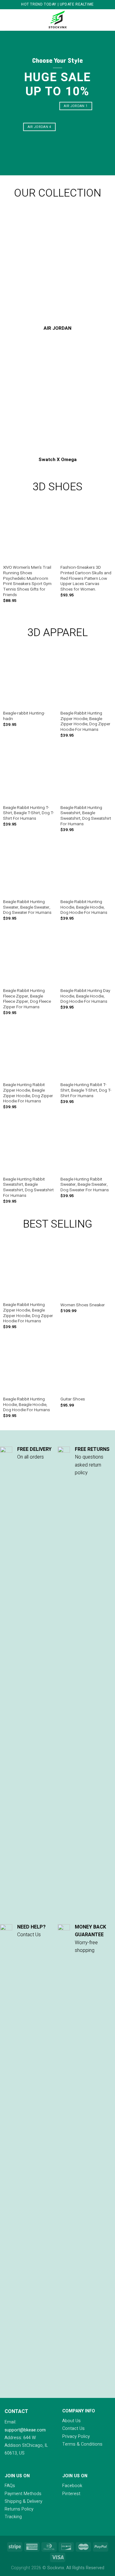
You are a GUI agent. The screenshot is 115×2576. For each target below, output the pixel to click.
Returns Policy (19, 2509)
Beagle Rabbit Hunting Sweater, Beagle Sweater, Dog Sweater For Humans (27, 908)
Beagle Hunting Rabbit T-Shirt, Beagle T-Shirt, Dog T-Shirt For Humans (86, 1091)
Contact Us (73, 2429)
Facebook (72, 2486)
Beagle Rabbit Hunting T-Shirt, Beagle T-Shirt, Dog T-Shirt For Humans (29, 813)
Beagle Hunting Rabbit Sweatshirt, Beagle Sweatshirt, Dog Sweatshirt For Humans (28, 1188)
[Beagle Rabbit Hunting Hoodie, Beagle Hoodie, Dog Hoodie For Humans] (86, 870)
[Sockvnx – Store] (58, 20)
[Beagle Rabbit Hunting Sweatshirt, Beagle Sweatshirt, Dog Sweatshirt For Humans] (86, 775)
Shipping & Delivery (23, 2501)
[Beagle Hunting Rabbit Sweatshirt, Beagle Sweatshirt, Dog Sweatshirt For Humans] (29, 1147)
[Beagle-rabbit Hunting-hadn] (29, 681)
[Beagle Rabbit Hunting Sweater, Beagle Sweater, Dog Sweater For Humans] (29, 870)
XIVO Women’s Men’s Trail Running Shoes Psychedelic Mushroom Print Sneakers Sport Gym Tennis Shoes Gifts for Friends (27, 581)
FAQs (10, 2486)
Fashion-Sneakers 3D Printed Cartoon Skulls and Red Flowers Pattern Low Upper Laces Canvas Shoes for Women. (86, 579)
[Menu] (8, 20)
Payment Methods (23, 2494)
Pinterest (71, 2494)
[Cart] (107, 20)
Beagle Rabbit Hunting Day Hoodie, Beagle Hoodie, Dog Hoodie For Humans (85, 996)
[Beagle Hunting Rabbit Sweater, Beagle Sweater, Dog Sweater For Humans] (86, 1147)
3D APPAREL (57, 633)
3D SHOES (57, 487)
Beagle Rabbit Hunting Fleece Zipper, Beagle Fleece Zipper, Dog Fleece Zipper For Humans (27, 999)
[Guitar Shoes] (86, 1367)
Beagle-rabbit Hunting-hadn (24, 716)
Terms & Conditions (82, 2444)
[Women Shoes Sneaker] (86, 1273)
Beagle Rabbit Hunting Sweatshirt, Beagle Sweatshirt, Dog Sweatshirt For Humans (86, 816)
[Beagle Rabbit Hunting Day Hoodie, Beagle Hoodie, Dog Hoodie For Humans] (86, 959)
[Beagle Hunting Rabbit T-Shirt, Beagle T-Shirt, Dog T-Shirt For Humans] (86, 1053)
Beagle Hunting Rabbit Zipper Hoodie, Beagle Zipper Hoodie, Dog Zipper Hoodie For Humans (28, 1093)
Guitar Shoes (73, 1399)
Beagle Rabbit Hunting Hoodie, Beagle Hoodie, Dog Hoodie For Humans (84, 908)
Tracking (13, 2517)
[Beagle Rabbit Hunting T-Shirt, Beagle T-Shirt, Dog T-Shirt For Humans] (29, 775)
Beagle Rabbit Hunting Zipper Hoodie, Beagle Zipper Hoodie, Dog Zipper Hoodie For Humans (85, 722)
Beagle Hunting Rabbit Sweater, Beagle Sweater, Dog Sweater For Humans (85, 1185)
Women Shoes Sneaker (83, 1305)
